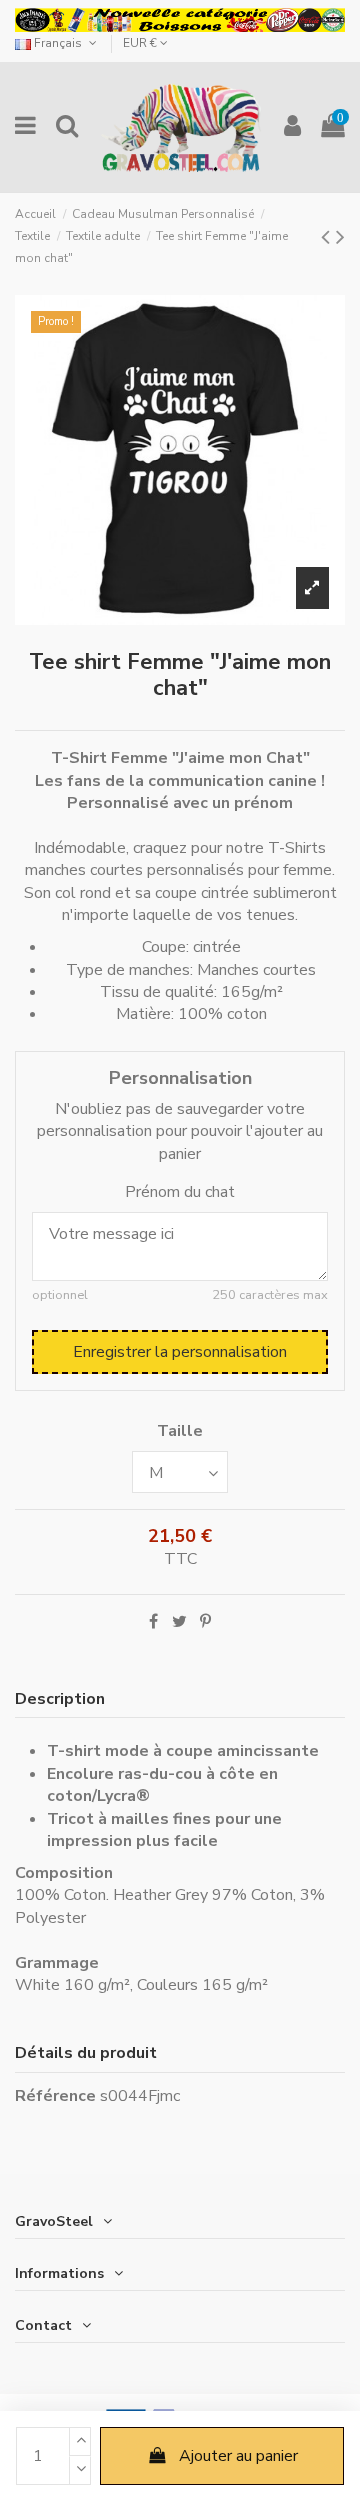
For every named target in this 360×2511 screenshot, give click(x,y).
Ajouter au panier (238, 2456)
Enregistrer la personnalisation (180, 1352)
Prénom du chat (180, 1192)
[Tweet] (179, 1622)
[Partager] (153, 1622)
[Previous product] (328, 237)
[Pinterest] (205, 1622)
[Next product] (340, 237)
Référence (55, 2096)
